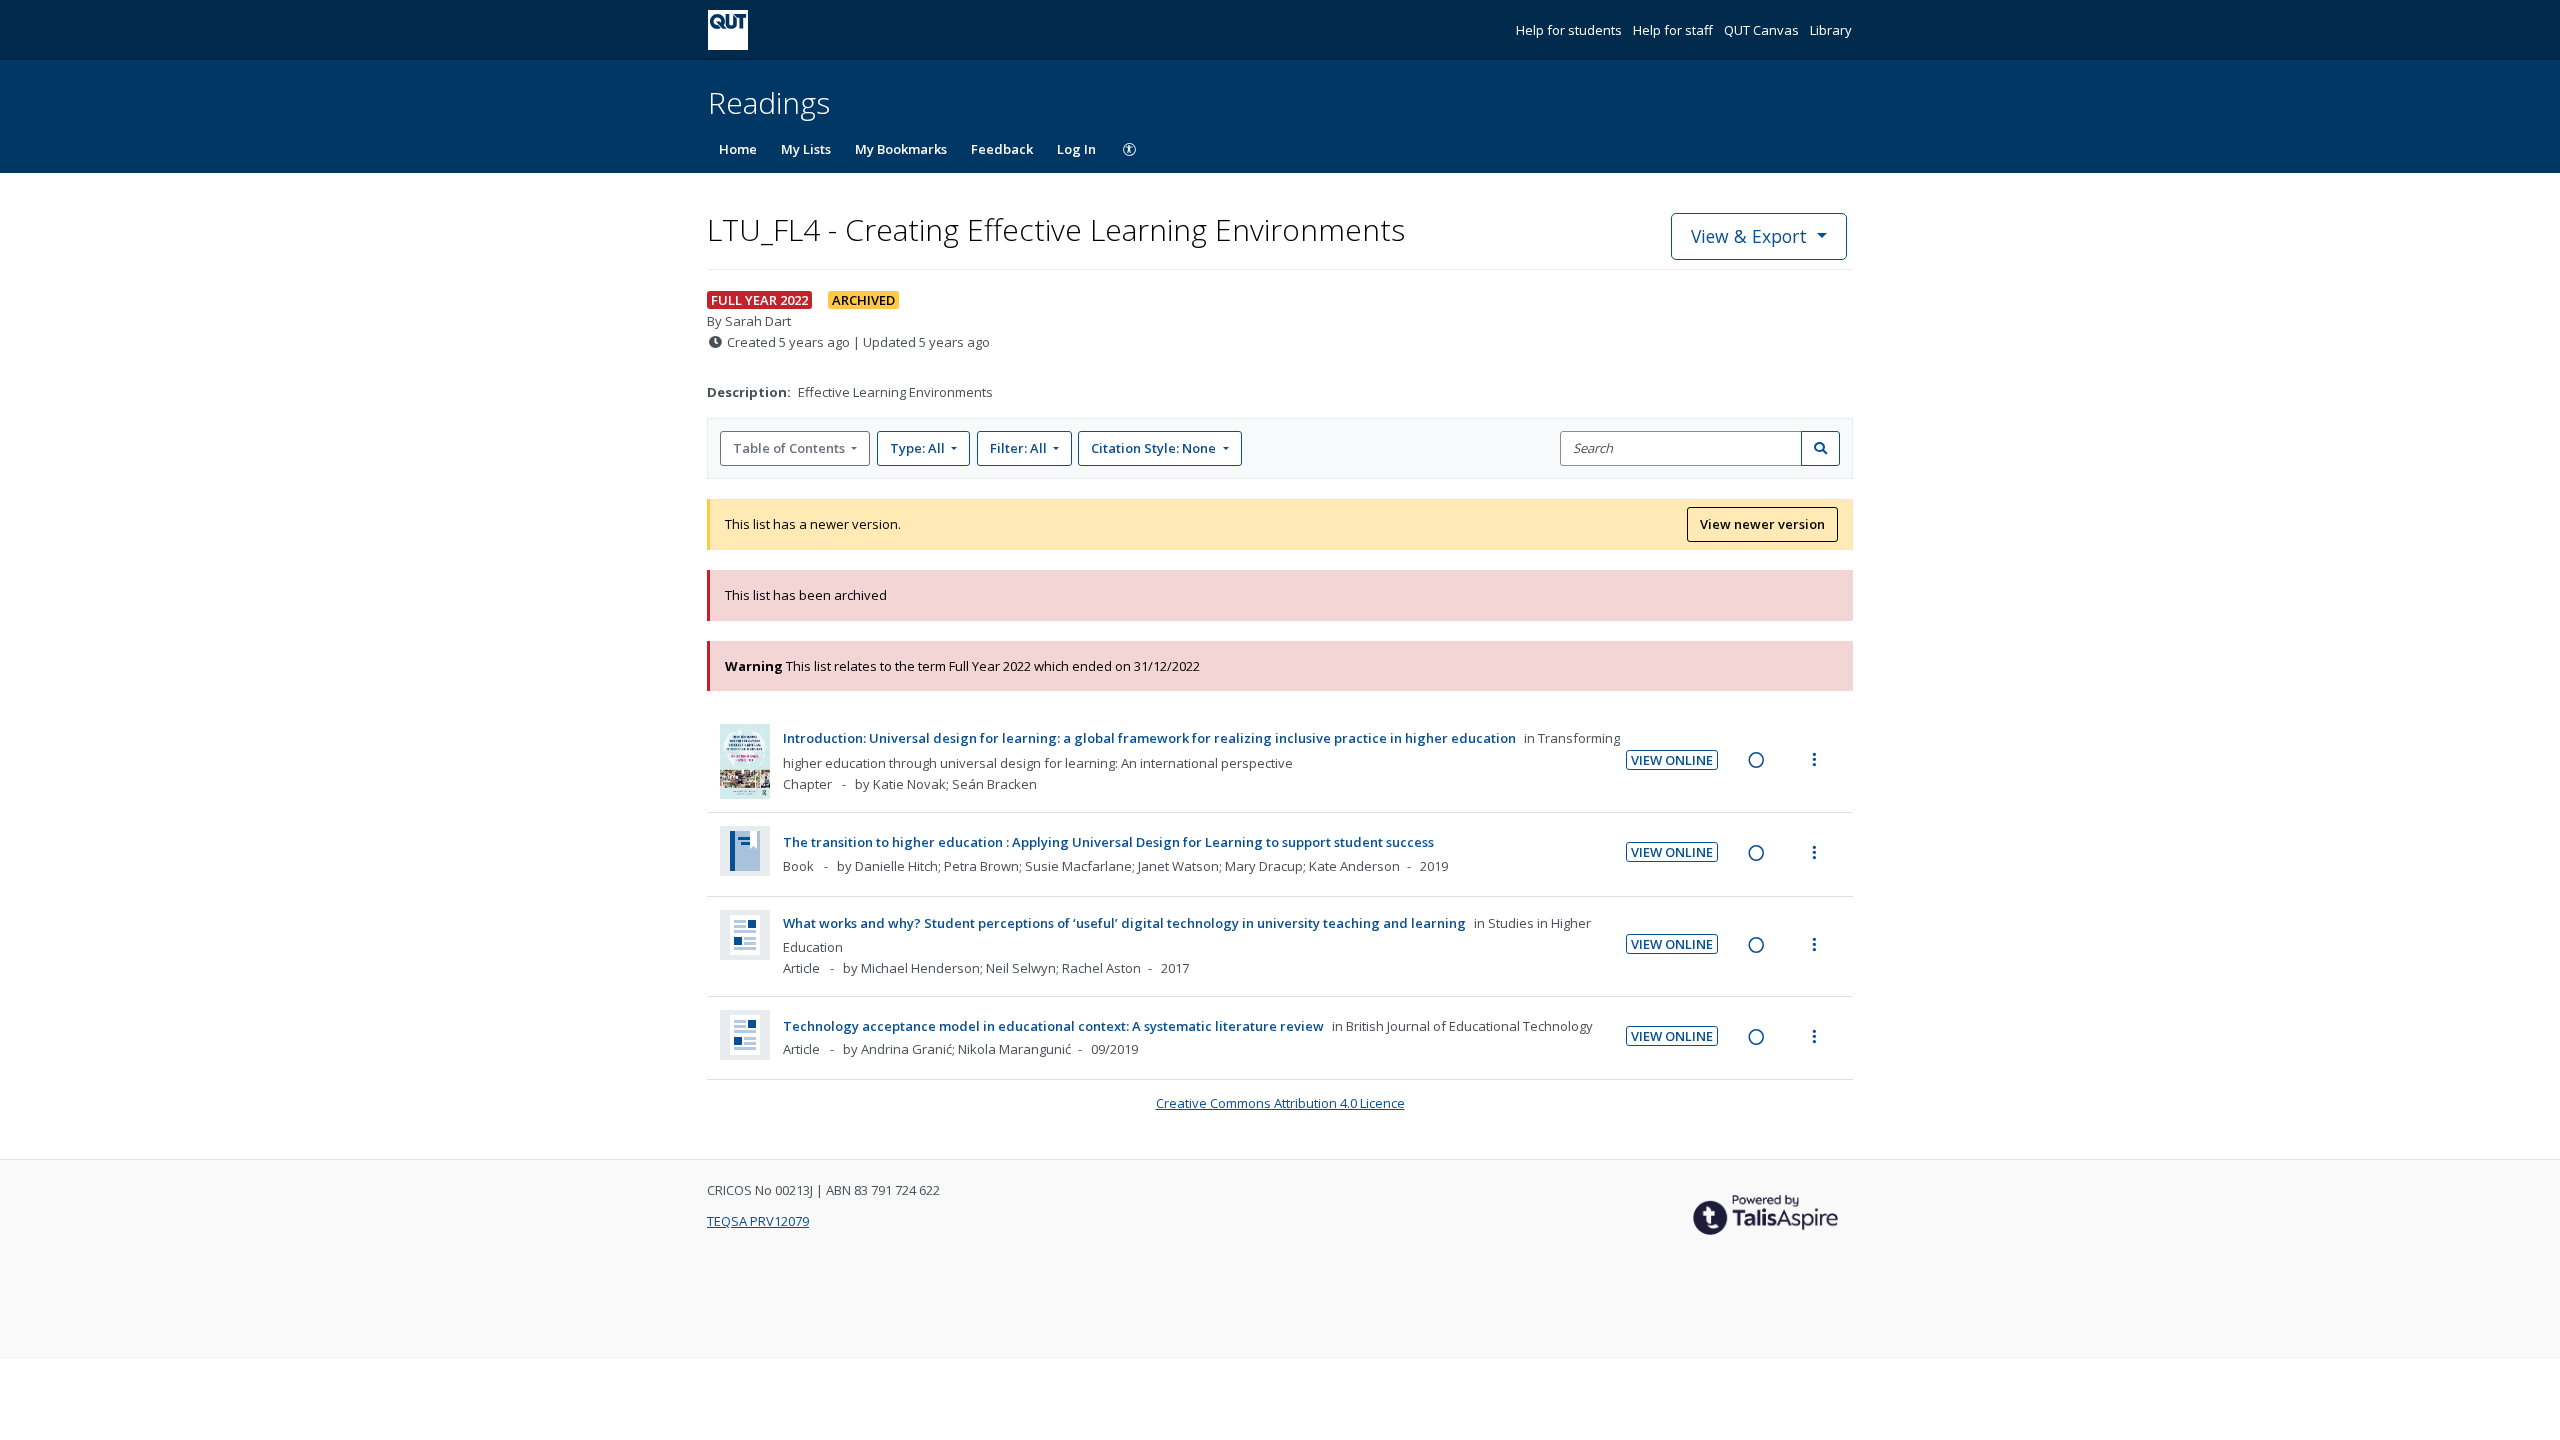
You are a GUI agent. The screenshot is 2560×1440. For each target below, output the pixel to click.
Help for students (1570, 30)
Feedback (1002, 149)
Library (1831, 30)
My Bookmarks (901, 149)
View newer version (1762, 524)
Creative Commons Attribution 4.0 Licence (1280, 1103)
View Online (1672, 760)
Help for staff (1674, 30)
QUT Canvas (1763, 30)
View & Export (1749, 236)
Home (738, 149)
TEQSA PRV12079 (758, 1221)
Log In (1076, 149)
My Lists (806, 149)
